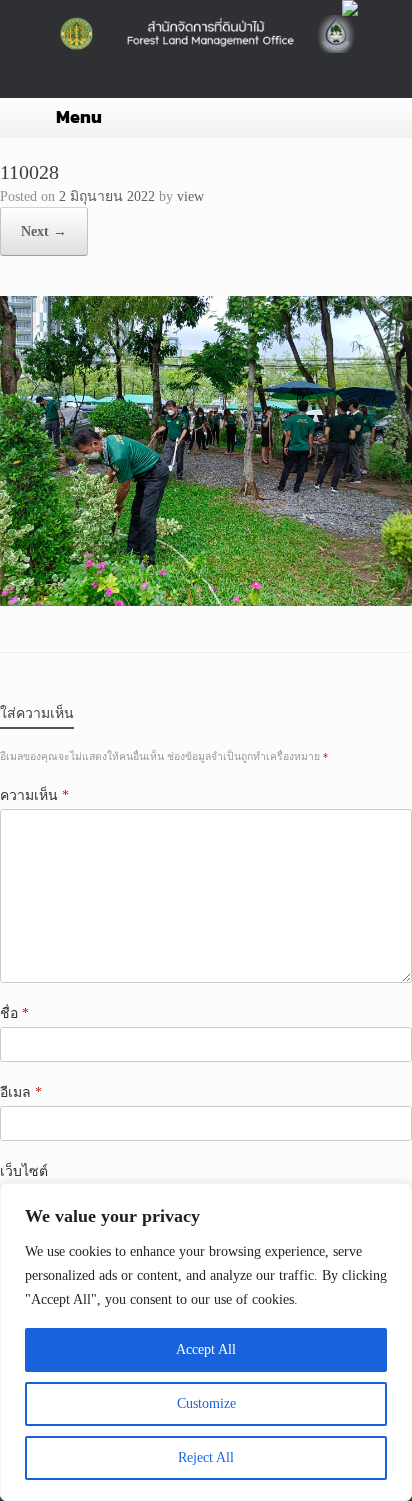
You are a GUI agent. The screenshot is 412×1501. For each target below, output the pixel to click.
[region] (206, 1342)
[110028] (206, 601)
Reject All (206, 1457)
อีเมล (21, 1092)
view (190, 196)
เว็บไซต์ (24, 1171)
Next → (44, 231)
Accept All (206, 1349)
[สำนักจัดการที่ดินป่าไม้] (206, 34)
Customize (206, 1403)
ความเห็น (34, 795)
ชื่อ (14, 1013)
